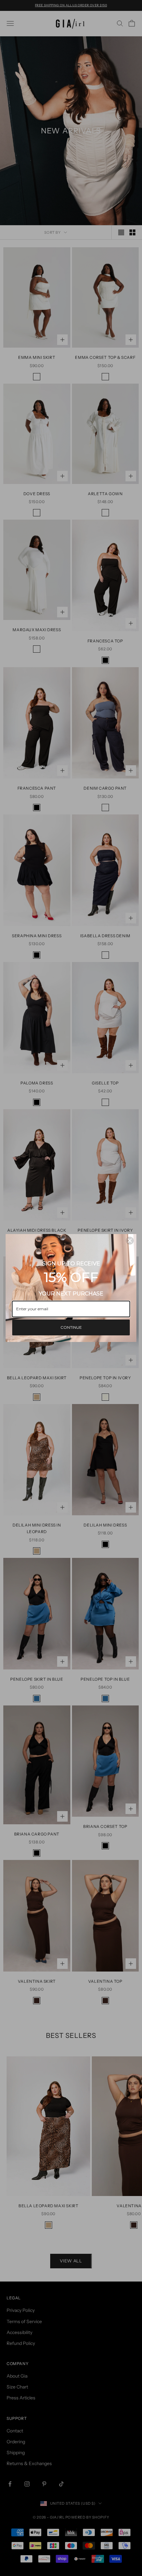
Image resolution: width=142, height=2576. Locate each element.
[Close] (130, 1241)
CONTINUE (71, 1327)
